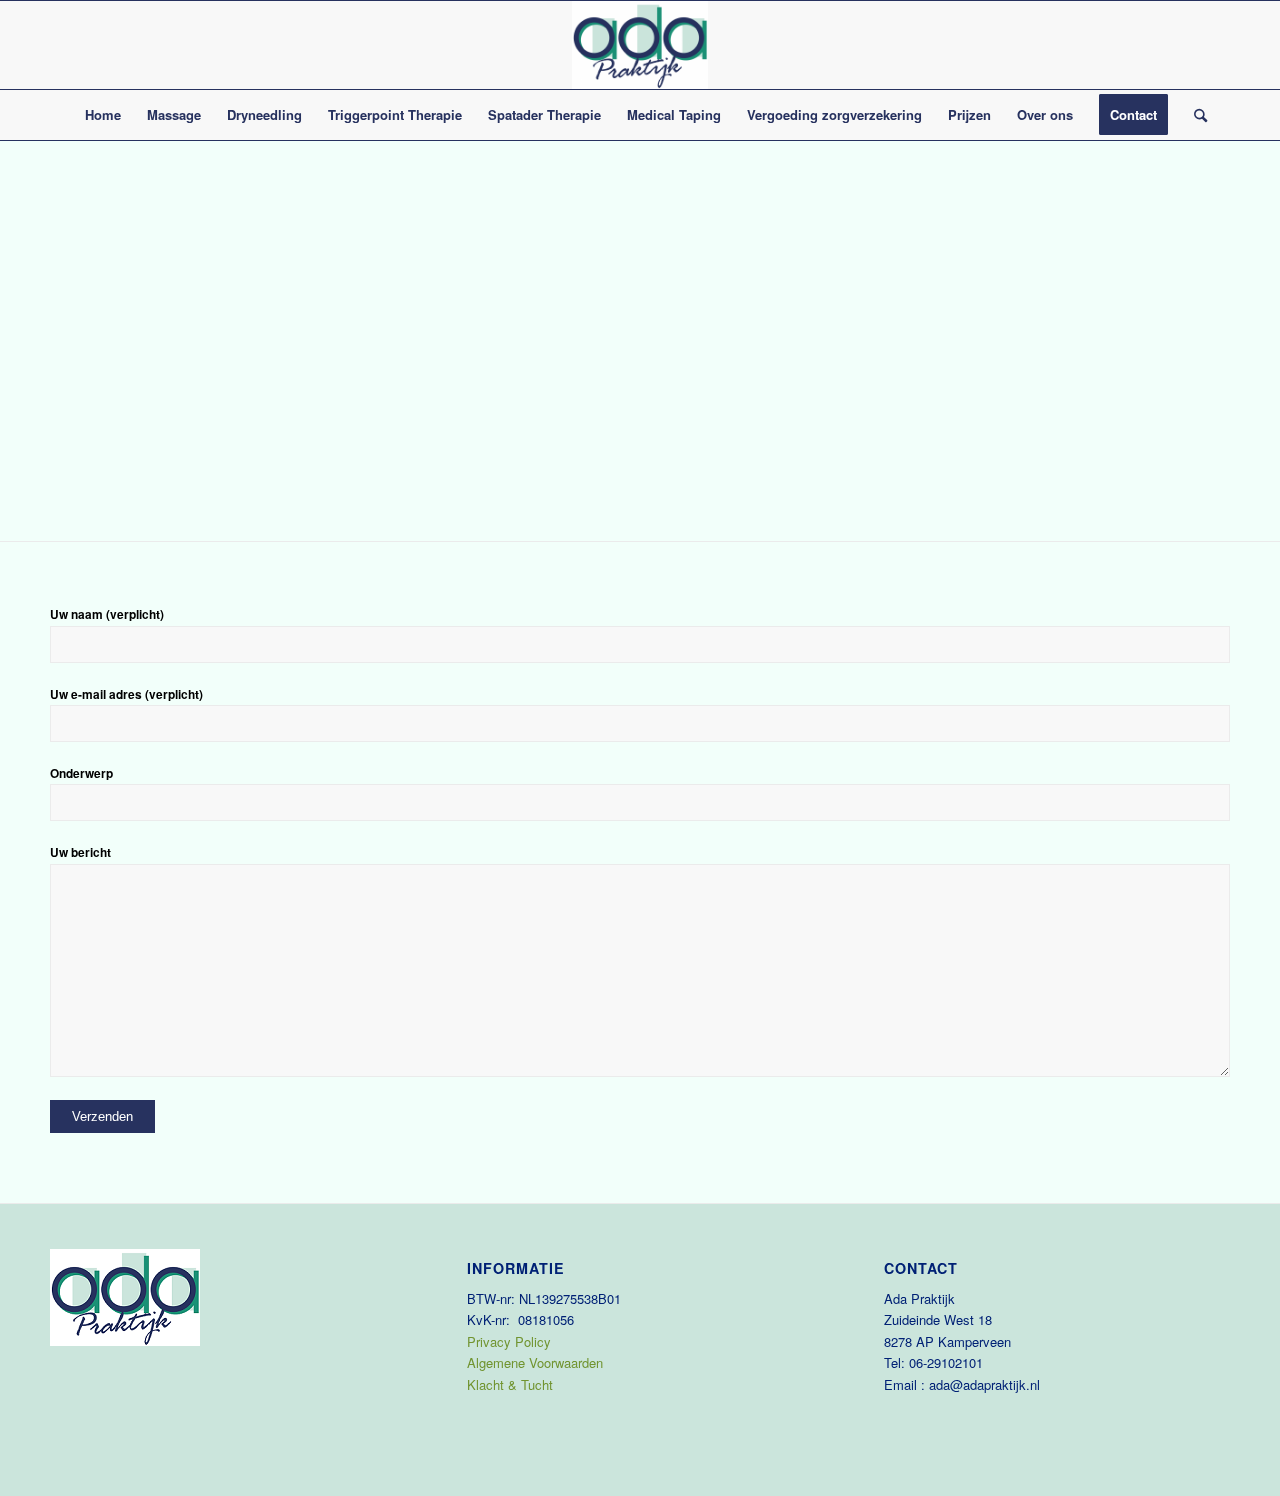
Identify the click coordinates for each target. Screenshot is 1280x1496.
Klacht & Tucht (510, 1384)
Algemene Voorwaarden (535, 1362)
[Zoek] (1194, 115)
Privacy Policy (509, 1341)
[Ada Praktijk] (640, 45)
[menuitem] (103, 115)
